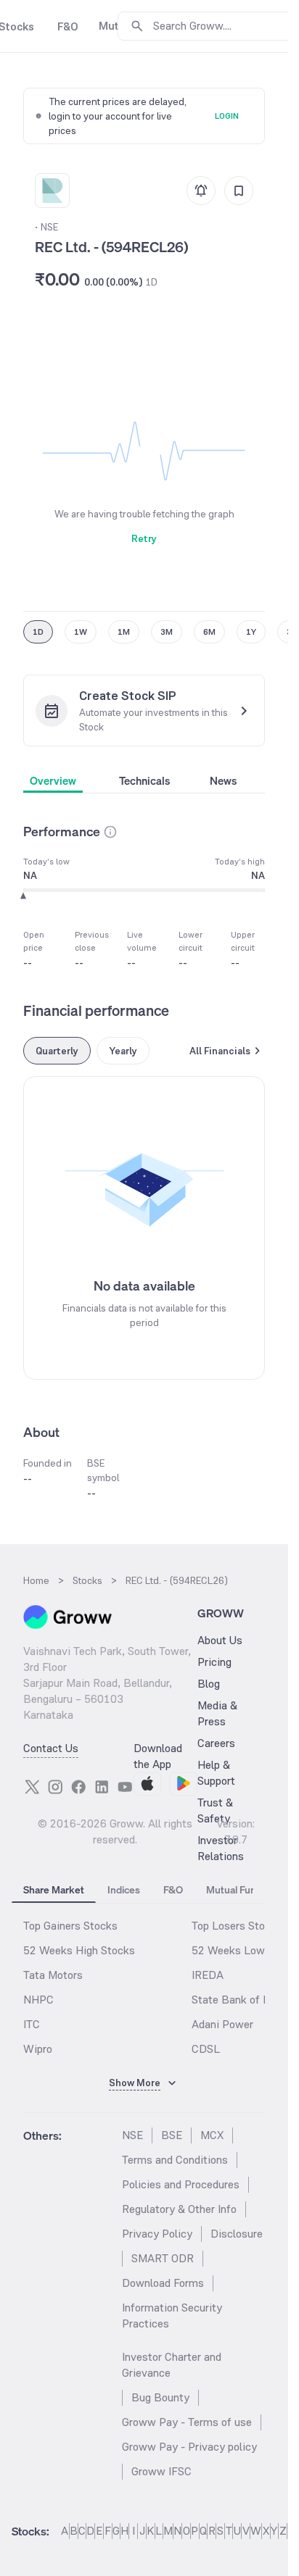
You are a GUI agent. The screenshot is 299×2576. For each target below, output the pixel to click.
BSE (172, 2135)
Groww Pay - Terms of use (187, 2422)
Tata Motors (53, 1975)
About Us (220, 1640)
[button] (110, 832)
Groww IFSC (161, 2471)
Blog (209, 1684)
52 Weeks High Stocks (79, 1950)
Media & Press (217, 1713)
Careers (216, 1743)
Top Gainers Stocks (70, 1926)
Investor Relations (221, 1848)
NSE (132, 2135)
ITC (32, 2024)
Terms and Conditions (175, 2160)
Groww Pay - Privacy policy (189, 2447)
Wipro (38, 2049)
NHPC (38, 2000)
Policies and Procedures (181, 2184)
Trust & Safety (215, 1810)
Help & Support (216, 1773)
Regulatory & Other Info (179, 2209)
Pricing (214, 1662)
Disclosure (237, 2234)
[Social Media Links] (32, 1787)
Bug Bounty (160, 2397)
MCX (212, 2135)
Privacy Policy (157, 2234)
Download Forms (163, 2283)
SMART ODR (163, 2258)
